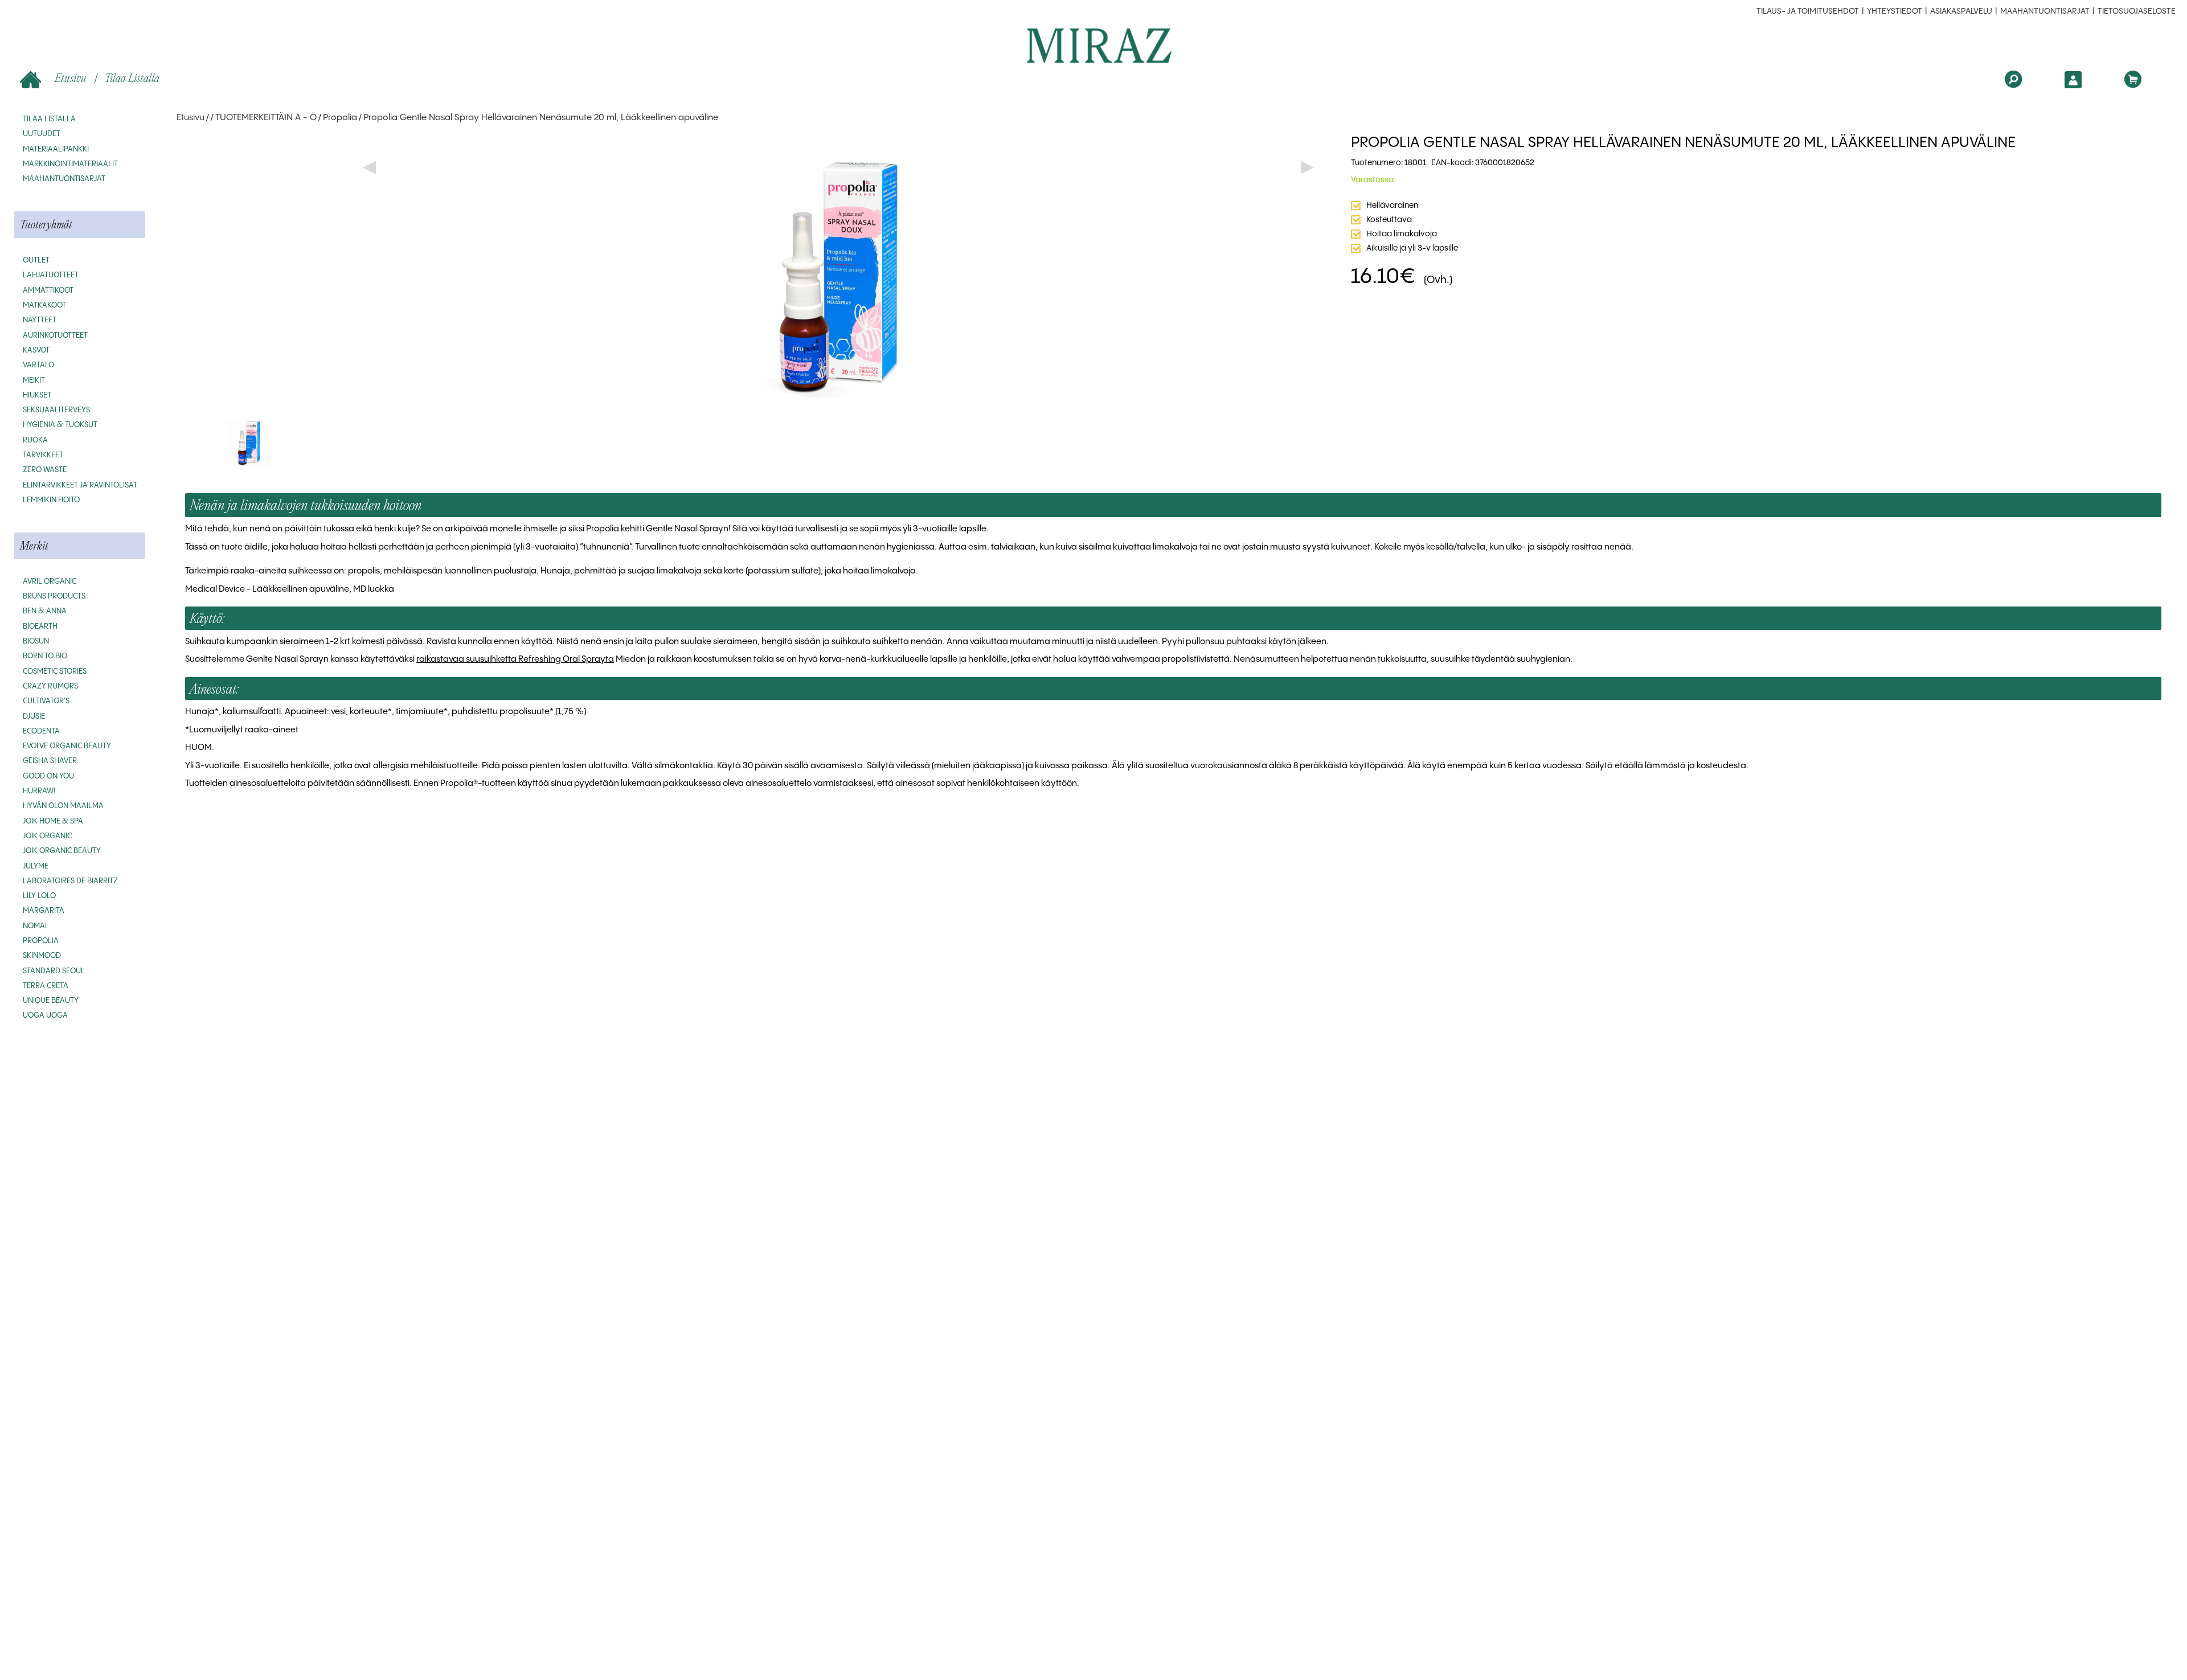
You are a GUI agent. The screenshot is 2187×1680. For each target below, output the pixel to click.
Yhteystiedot (1895, 11)
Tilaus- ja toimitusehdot (1808, 11)
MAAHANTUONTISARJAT (2045, 11)
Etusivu (71, 78)
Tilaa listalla (132, 78)
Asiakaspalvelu (1961, 11)
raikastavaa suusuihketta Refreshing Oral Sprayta (515, 659)
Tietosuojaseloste (2137, 11)
